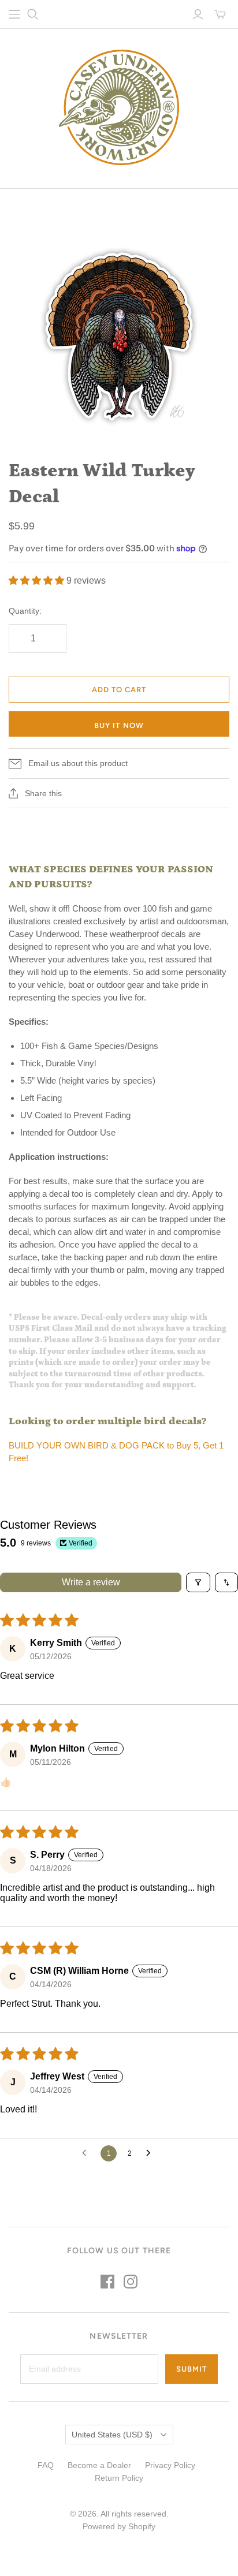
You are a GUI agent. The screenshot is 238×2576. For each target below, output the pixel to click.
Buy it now (119, 725)
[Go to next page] (151, 2153)
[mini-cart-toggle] (220, 14)
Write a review (91, 1582)
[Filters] (198, 1582)
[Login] (198, 14)
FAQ (46, 2465)
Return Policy (119, 2478)
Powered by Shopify (119, 2526)
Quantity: (25, 611)
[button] (38, 580)
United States (112, 2435)
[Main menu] (14, 14)
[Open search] (33, 14)
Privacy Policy (170, 2465)
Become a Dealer (99, 2465)
